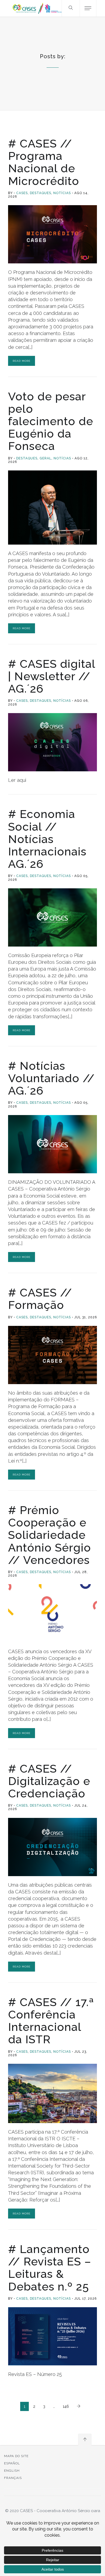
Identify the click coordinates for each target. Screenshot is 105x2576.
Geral (45, 458)
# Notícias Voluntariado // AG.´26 (51, 1078)
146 (66, 2406)
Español (12, 2463)
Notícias (62, 193)
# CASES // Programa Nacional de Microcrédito (44, 162)
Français (13, 2478)
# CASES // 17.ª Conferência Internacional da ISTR (51, 2021)
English (12, 2471)
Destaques (41, 193)
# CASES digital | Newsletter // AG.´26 (52, 676)
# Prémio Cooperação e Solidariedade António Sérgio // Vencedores (50, 1535)
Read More (22, 361)
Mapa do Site (16, 2456)
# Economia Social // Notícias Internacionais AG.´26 (47, 839)
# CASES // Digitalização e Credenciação (49, 1781)
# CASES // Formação (40, 1299)
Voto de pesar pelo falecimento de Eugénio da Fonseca (51, 421)
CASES (22, 193)
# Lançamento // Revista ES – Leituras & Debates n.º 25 (50, 2268)
